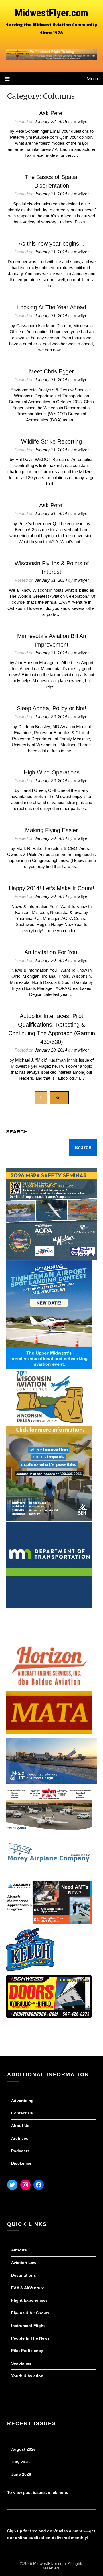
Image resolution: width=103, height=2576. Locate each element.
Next (59, 1098)
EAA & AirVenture (28, 2288)
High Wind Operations (52, 772)
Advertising (22, 2101)
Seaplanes (21, 2363)
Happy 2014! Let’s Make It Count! (52, 888)
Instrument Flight (28, 2326)
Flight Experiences (29, 2300)
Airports (19, 2250)
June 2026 (21, 2474)
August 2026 (23, 2449)
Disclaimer (21, 2163)
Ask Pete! (51, 113)
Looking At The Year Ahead (52, 307)
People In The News (30, 2338)
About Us (20, 2126)
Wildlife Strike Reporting (51, 441)
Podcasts (20, 2151)
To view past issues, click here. (38, 2492)
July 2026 (20, 2462)
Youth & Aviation (27, 2376)
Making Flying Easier (51, 830)
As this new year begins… (52, 244)
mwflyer (81, 121)
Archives (20, 2138)
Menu (92, 78)
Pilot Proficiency (27, 2351)
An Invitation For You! (52, 952)
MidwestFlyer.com (51, 13)
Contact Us (22, 2113)
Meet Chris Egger (51, 371)
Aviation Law (24, 2263)
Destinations (24, 2275)
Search (17, 1132)
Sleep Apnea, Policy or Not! (52, 708)
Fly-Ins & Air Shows (30, 2313)
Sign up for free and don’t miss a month (46, 2531)
